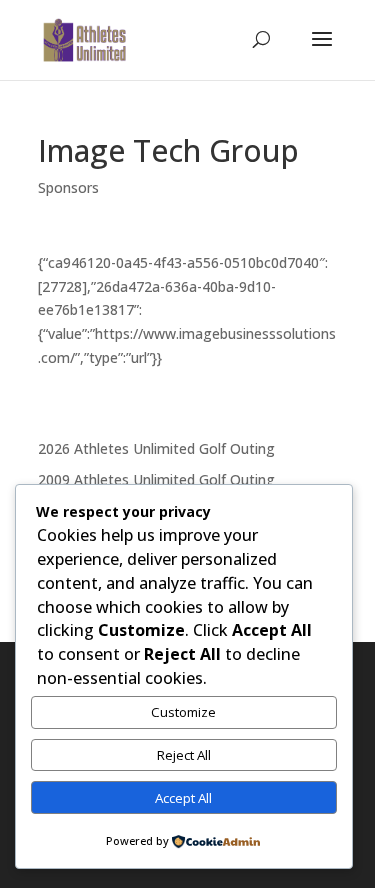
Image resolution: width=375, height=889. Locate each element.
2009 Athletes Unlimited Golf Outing (156, 479)
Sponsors (68, 187)
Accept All (183, 798)
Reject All (184, 755)
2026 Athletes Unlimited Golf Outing (156, 448)
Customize (183, 712)
